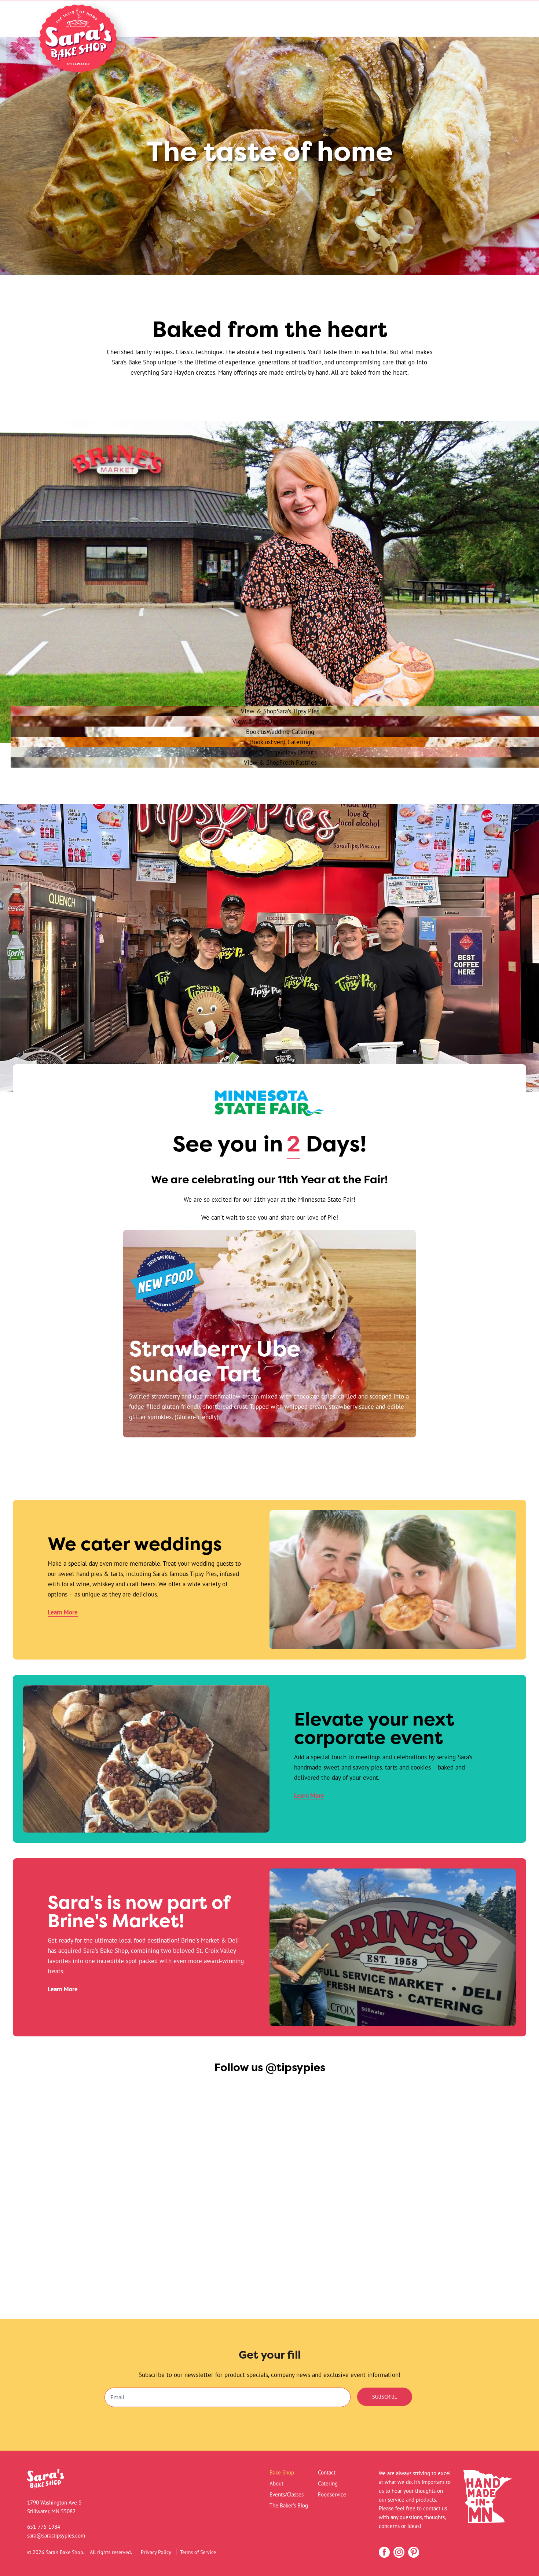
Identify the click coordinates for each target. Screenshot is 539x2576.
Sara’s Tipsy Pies (280, 711)
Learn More (63, 1612)
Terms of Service (198, 2552)
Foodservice (332, 2494)
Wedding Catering (280, 732)
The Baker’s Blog (289, 2505)
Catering (328, 2483)
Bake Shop (282, 2472)
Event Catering (280, 742)
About (276, 2483)
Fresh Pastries (280, 762)
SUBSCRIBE (385, 2397)
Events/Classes (287, 2494)
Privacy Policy (156, 2552)
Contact (327, 2472)
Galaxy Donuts (280, 752)
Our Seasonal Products (280, 721)
